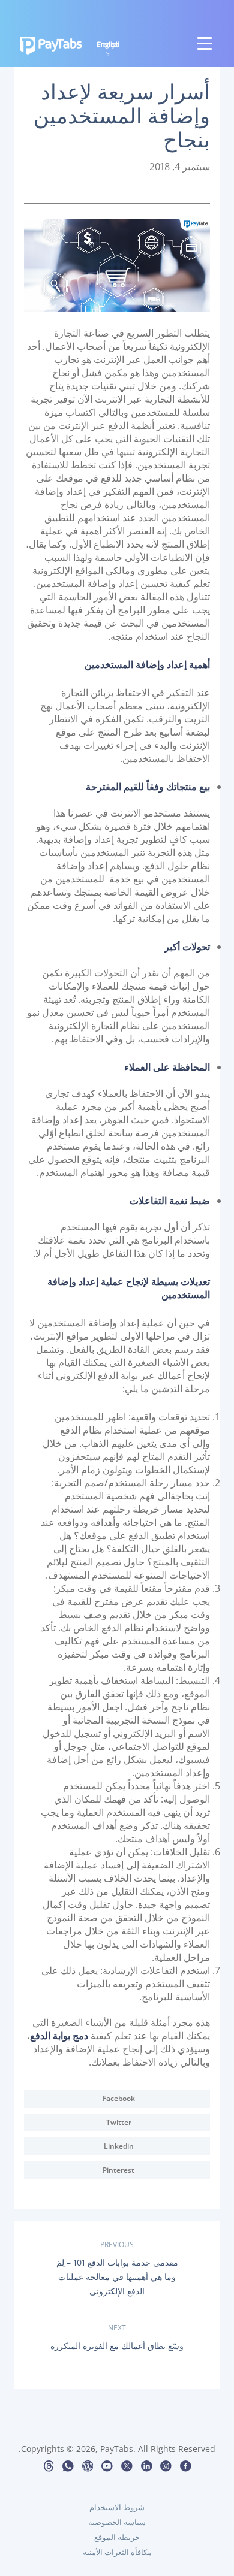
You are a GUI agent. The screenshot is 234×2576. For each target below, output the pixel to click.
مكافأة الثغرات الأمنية (117, 2552)
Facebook (119, 2098)
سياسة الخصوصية (117, 2522)
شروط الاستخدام (117, 2507)
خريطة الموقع (117, 2537)
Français (108, 48)
